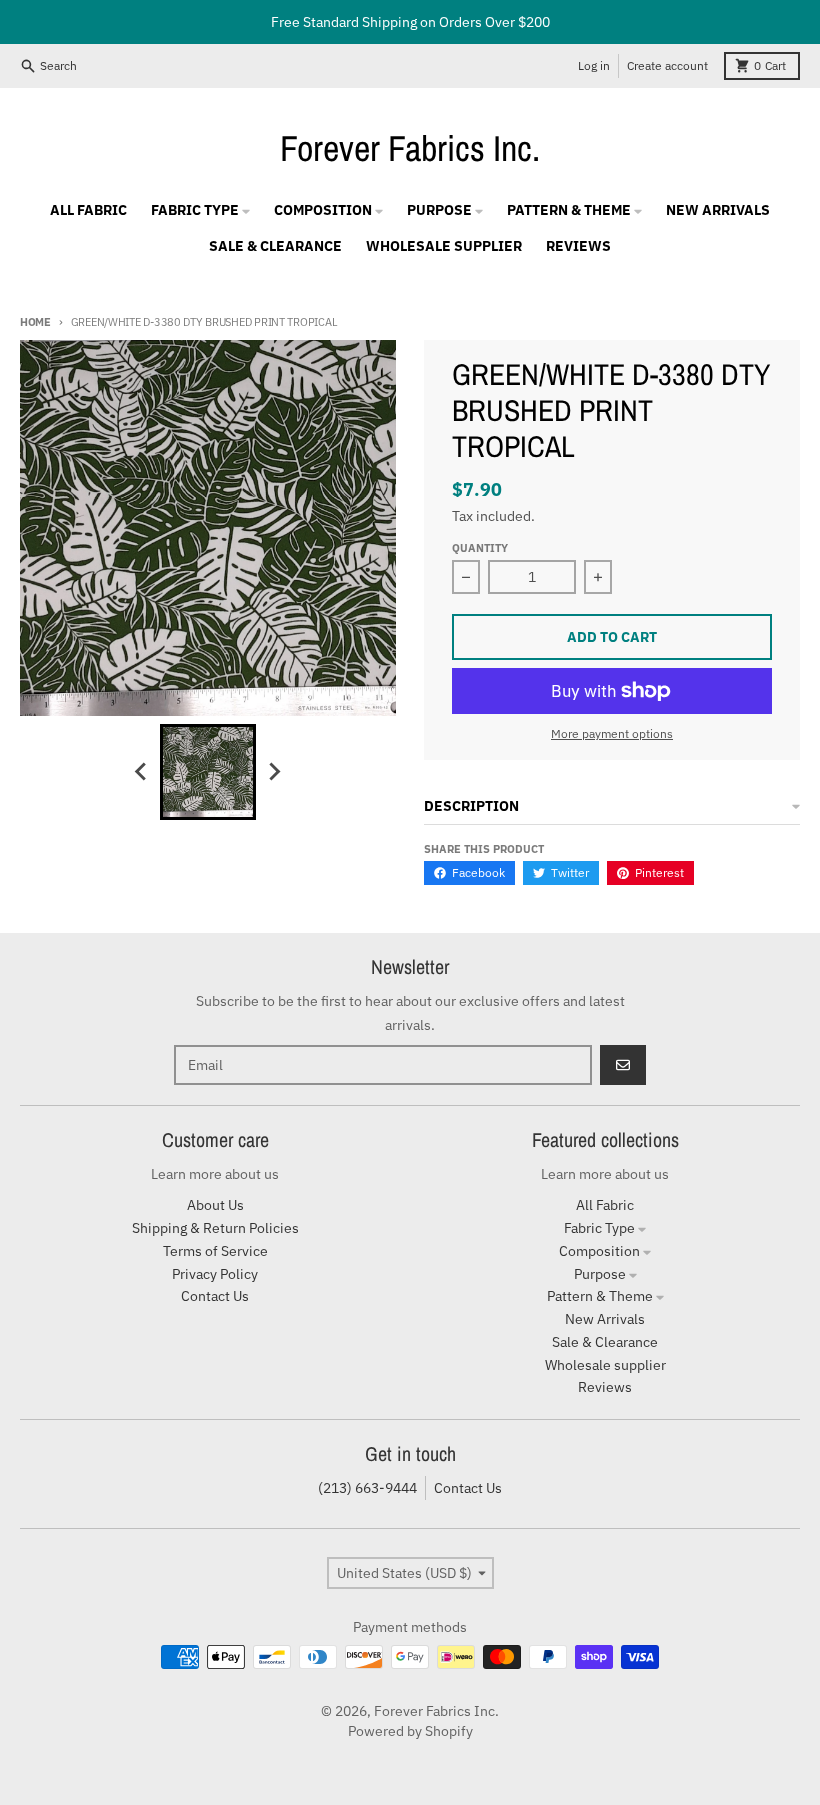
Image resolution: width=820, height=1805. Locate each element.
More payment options (612, 733)
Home (35, 322)
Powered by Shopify (410, 1731)
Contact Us (468, 1488)
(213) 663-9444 (367, 1488)
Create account (667, 65)
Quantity (480, 548)
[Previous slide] (142, 772)
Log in (594, 65)
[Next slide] (274, 772)
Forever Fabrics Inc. (410, 148)
